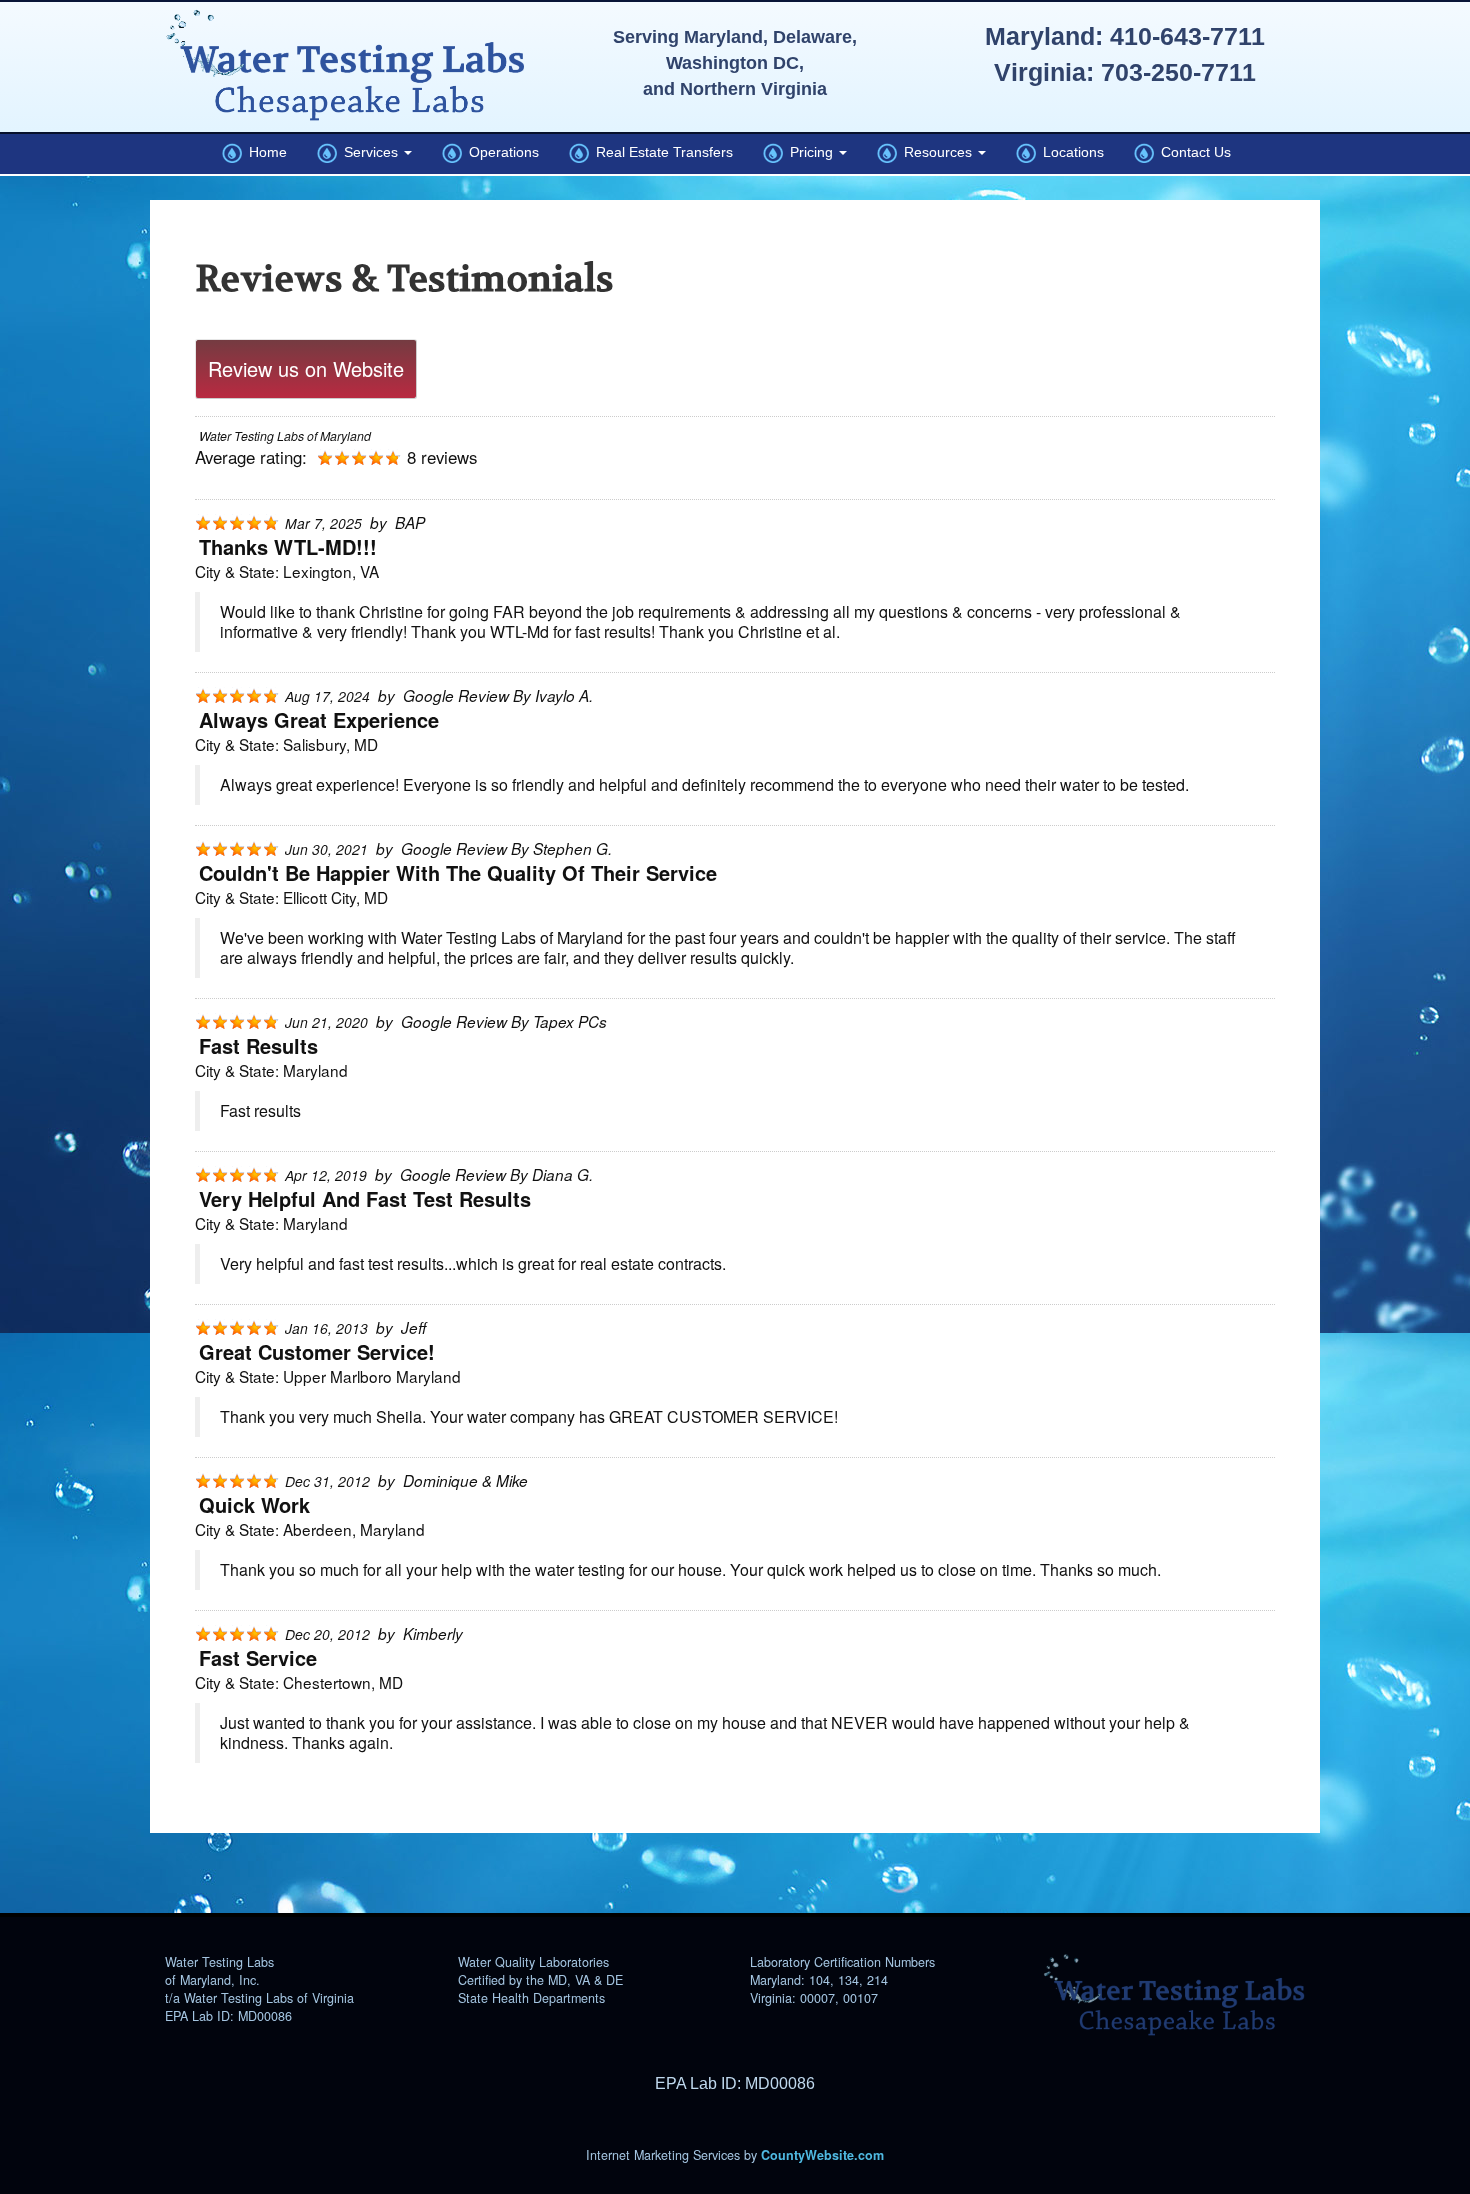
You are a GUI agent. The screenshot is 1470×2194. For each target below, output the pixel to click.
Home (264, 152)
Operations (500, 152)
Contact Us (1192, 152)
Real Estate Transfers (661, 152)
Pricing (810, 152)
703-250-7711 (1178, 72)
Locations (1070, 152)
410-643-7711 (1187, 36)
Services (369, 152)
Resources (936, 152)
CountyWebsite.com (822, 2155)
